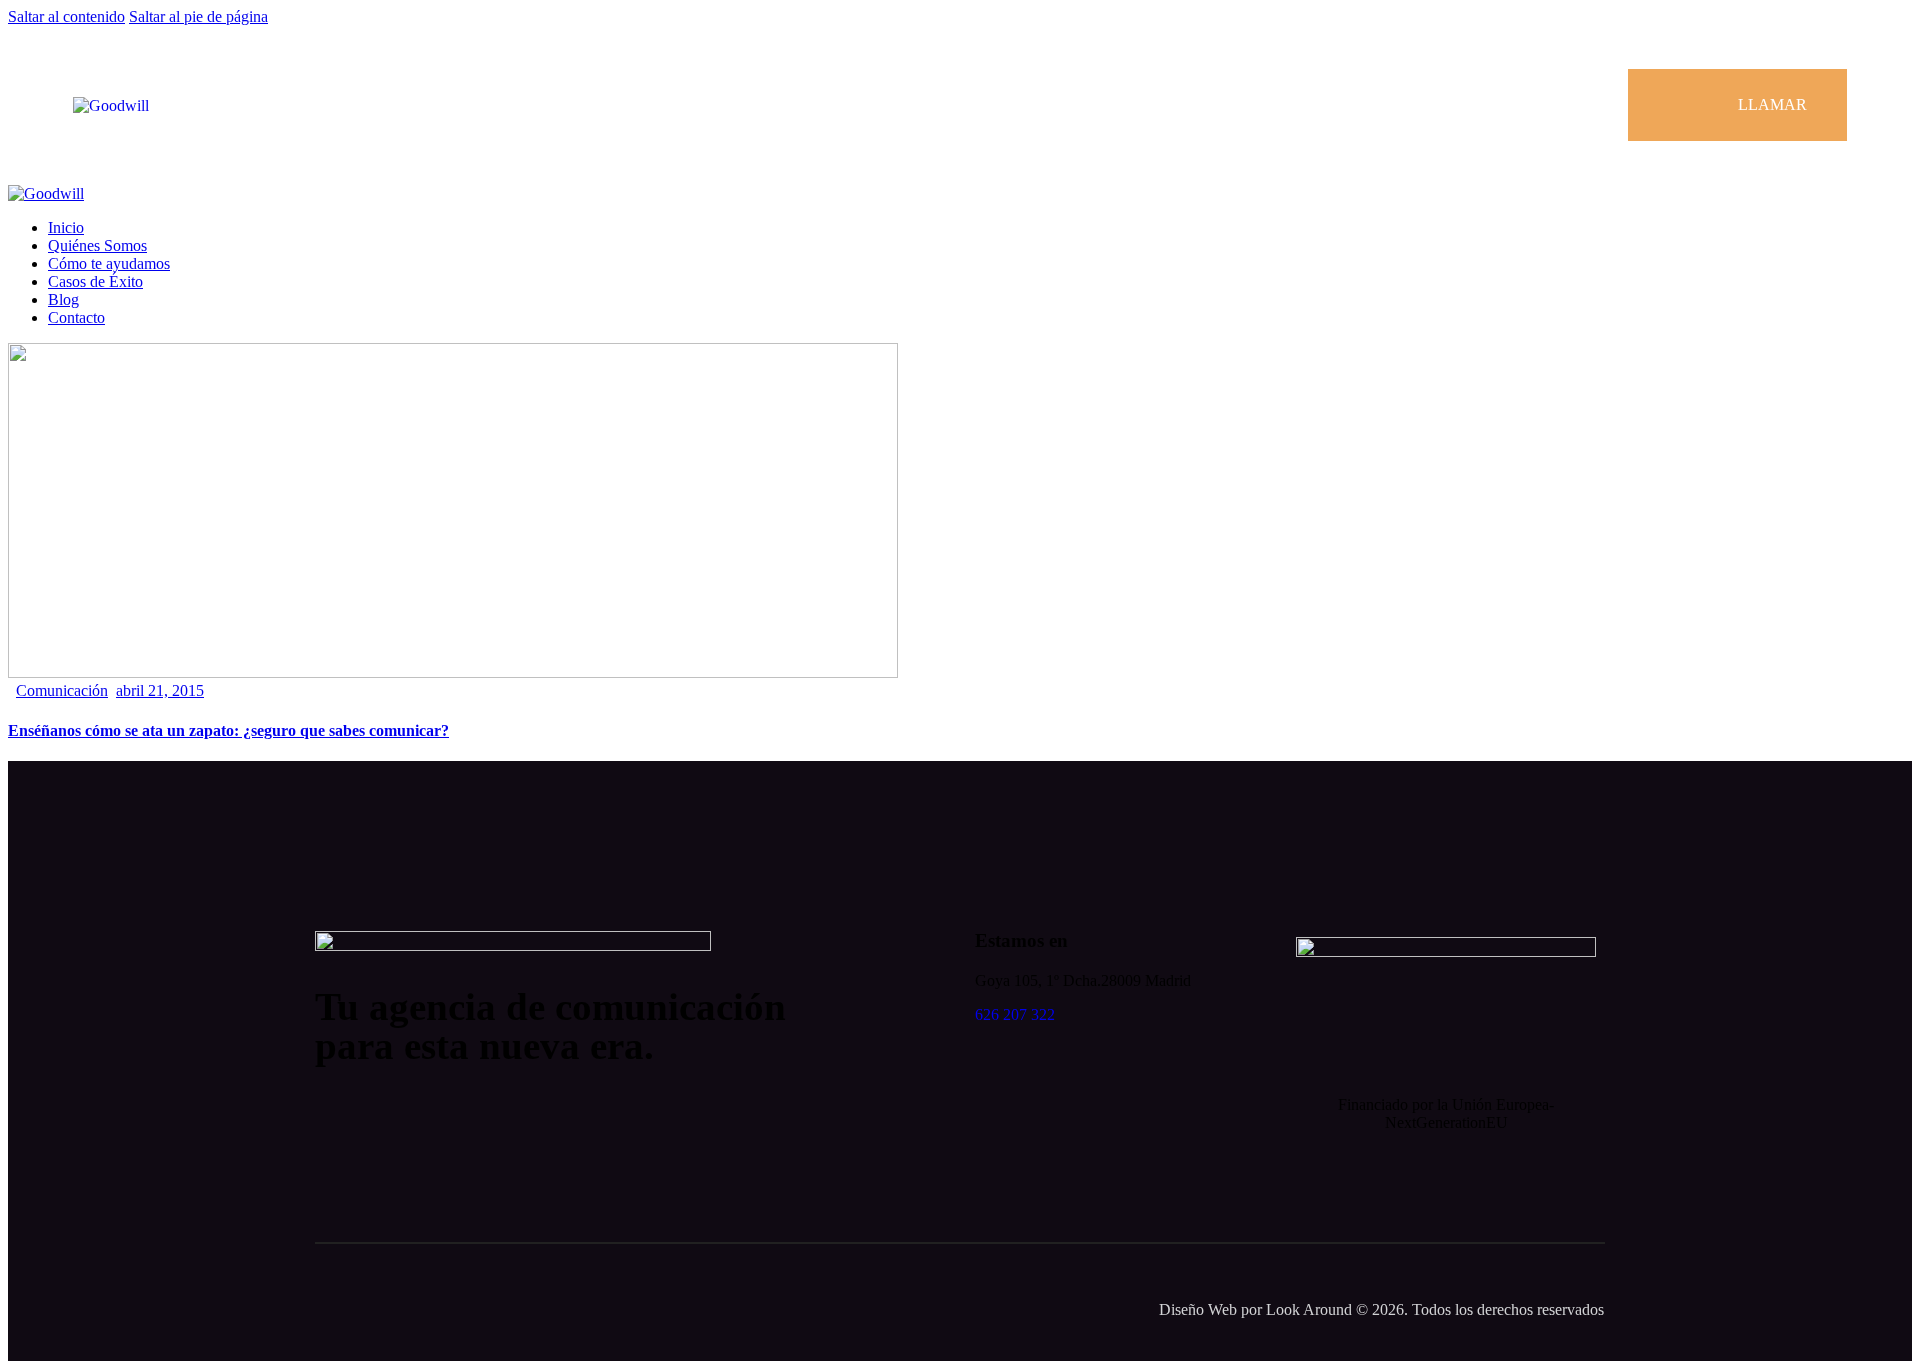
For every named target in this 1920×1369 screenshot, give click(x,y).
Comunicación (62, 690)
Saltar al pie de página (198, 16)
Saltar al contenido (66, 16)
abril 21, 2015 (160, 690)
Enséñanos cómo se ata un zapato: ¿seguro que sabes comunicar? (228, 730)
